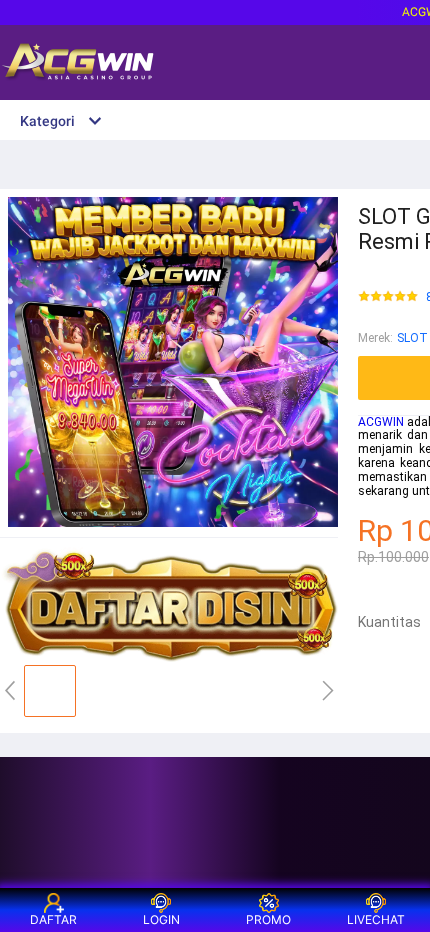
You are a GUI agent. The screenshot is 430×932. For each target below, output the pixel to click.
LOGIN (161, 919)
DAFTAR (53, 919)
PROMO (268, 919)
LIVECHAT (376, 919)
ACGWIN (381, 422)
